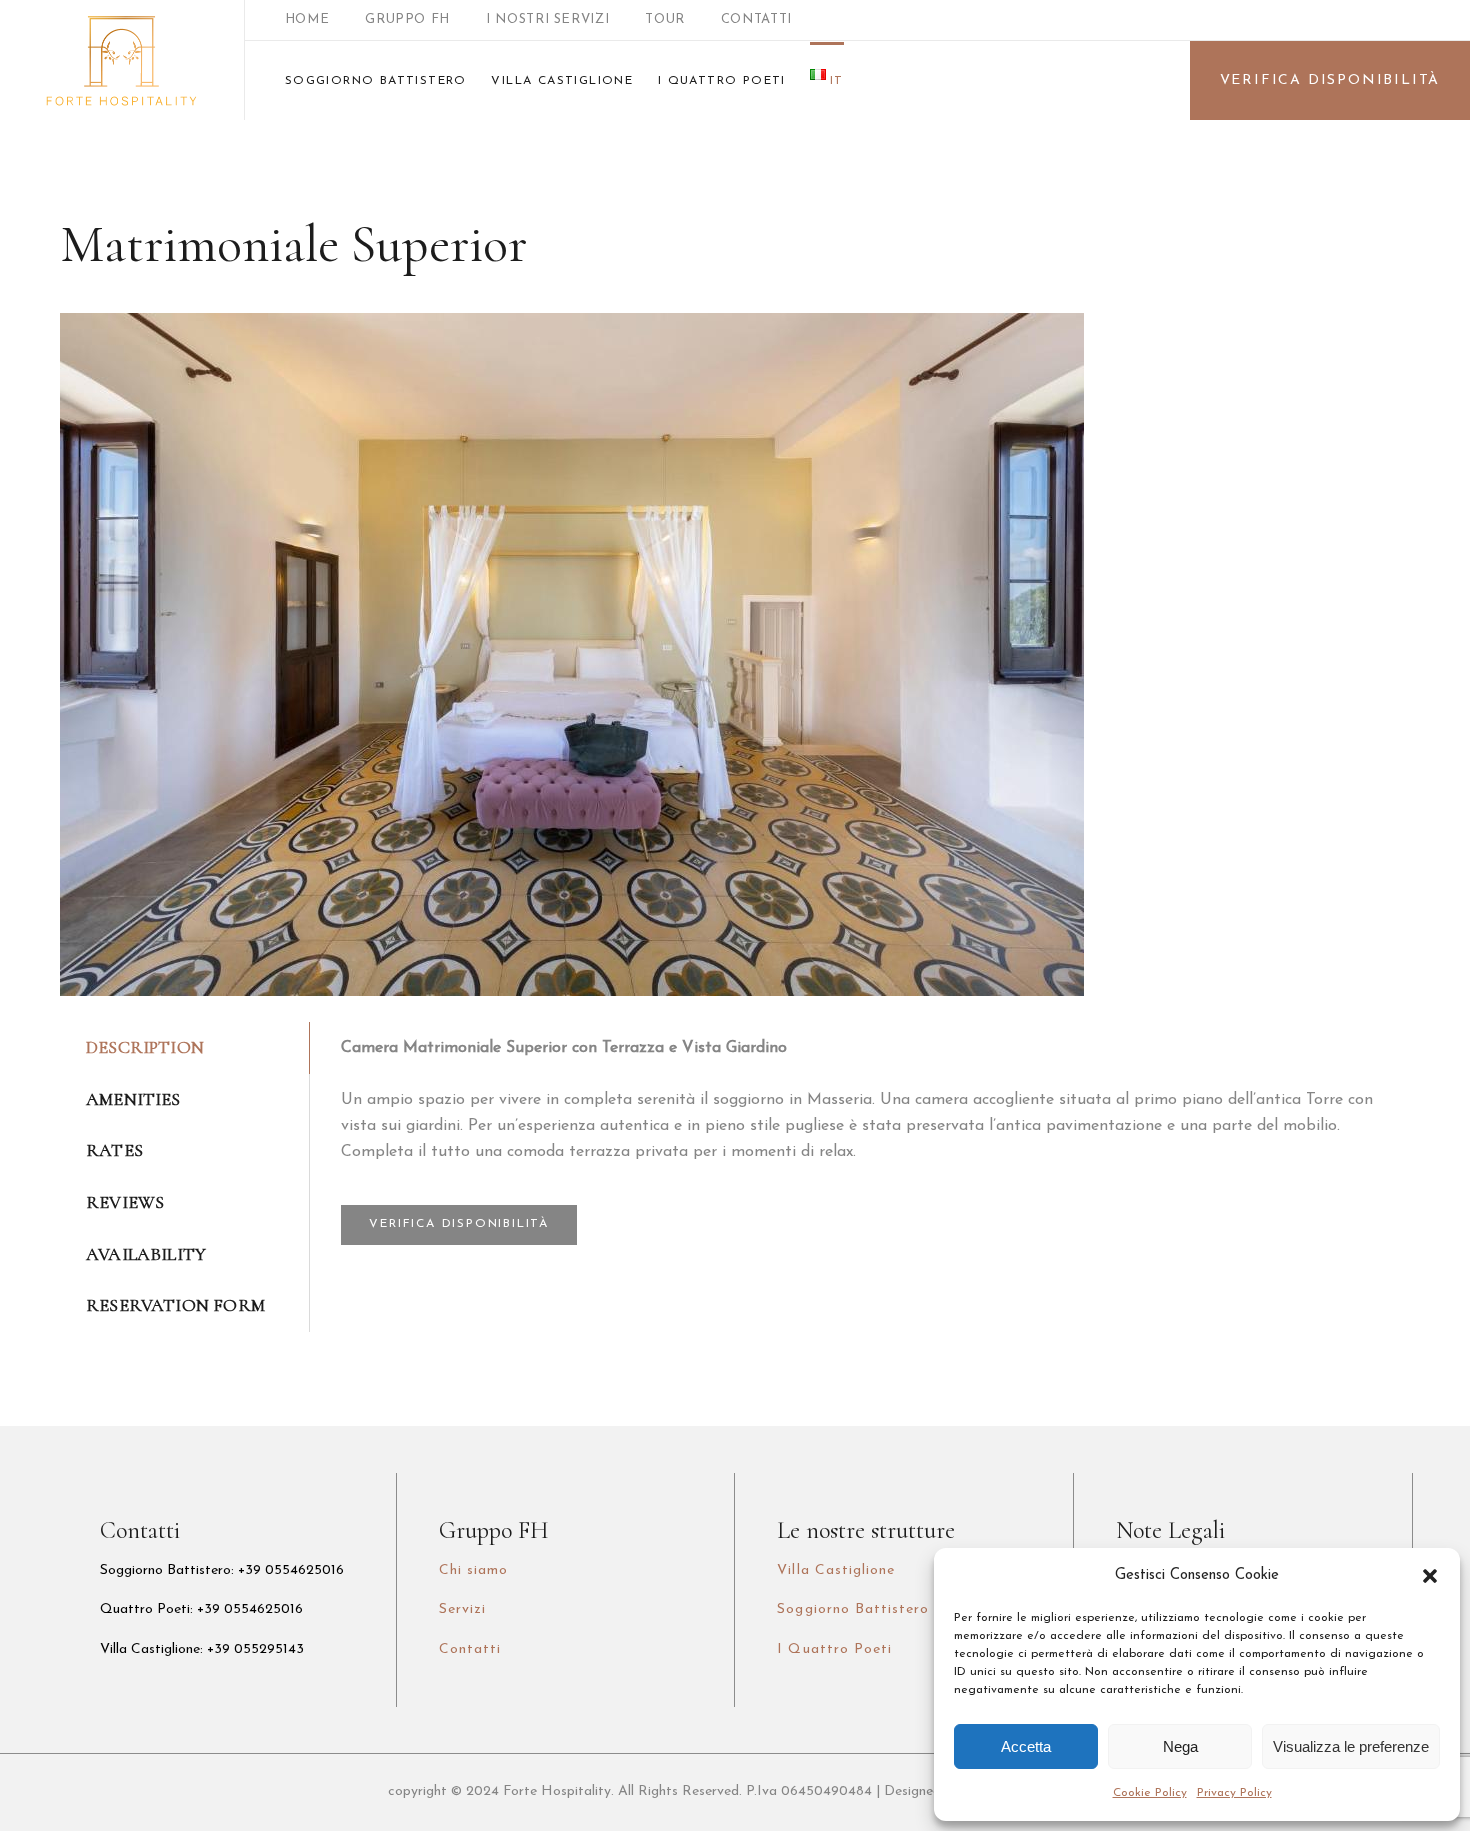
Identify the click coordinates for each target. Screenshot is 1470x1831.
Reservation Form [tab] (175, 1305)
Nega (1180, 1746)
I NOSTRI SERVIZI (547, 19)
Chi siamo (473, 1570)
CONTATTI (756, 19)
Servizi (462, 1609)
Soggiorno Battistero (853, 1609)
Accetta (1026, 1746)
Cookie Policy (1150, 1793)
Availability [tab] (146, 1254)
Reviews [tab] (125, 1202)
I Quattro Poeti (834, 1649)
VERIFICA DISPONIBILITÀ (1330, 80)
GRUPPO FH (407, 19)
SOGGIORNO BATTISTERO (376, 81)
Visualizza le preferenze (1351, 1746)
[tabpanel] (860, 1140)
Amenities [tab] (133, 1099)
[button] (1430, 1576)
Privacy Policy (1234, 1793)
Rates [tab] (114, 1150)
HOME (307, 19)
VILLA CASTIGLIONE (562, 81)
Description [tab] (145, 1047)
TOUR (665, 19)
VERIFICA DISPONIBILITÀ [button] (459, 1224)
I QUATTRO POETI (722, 81)
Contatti (470, 1649)
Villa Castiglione (836, 1570)
